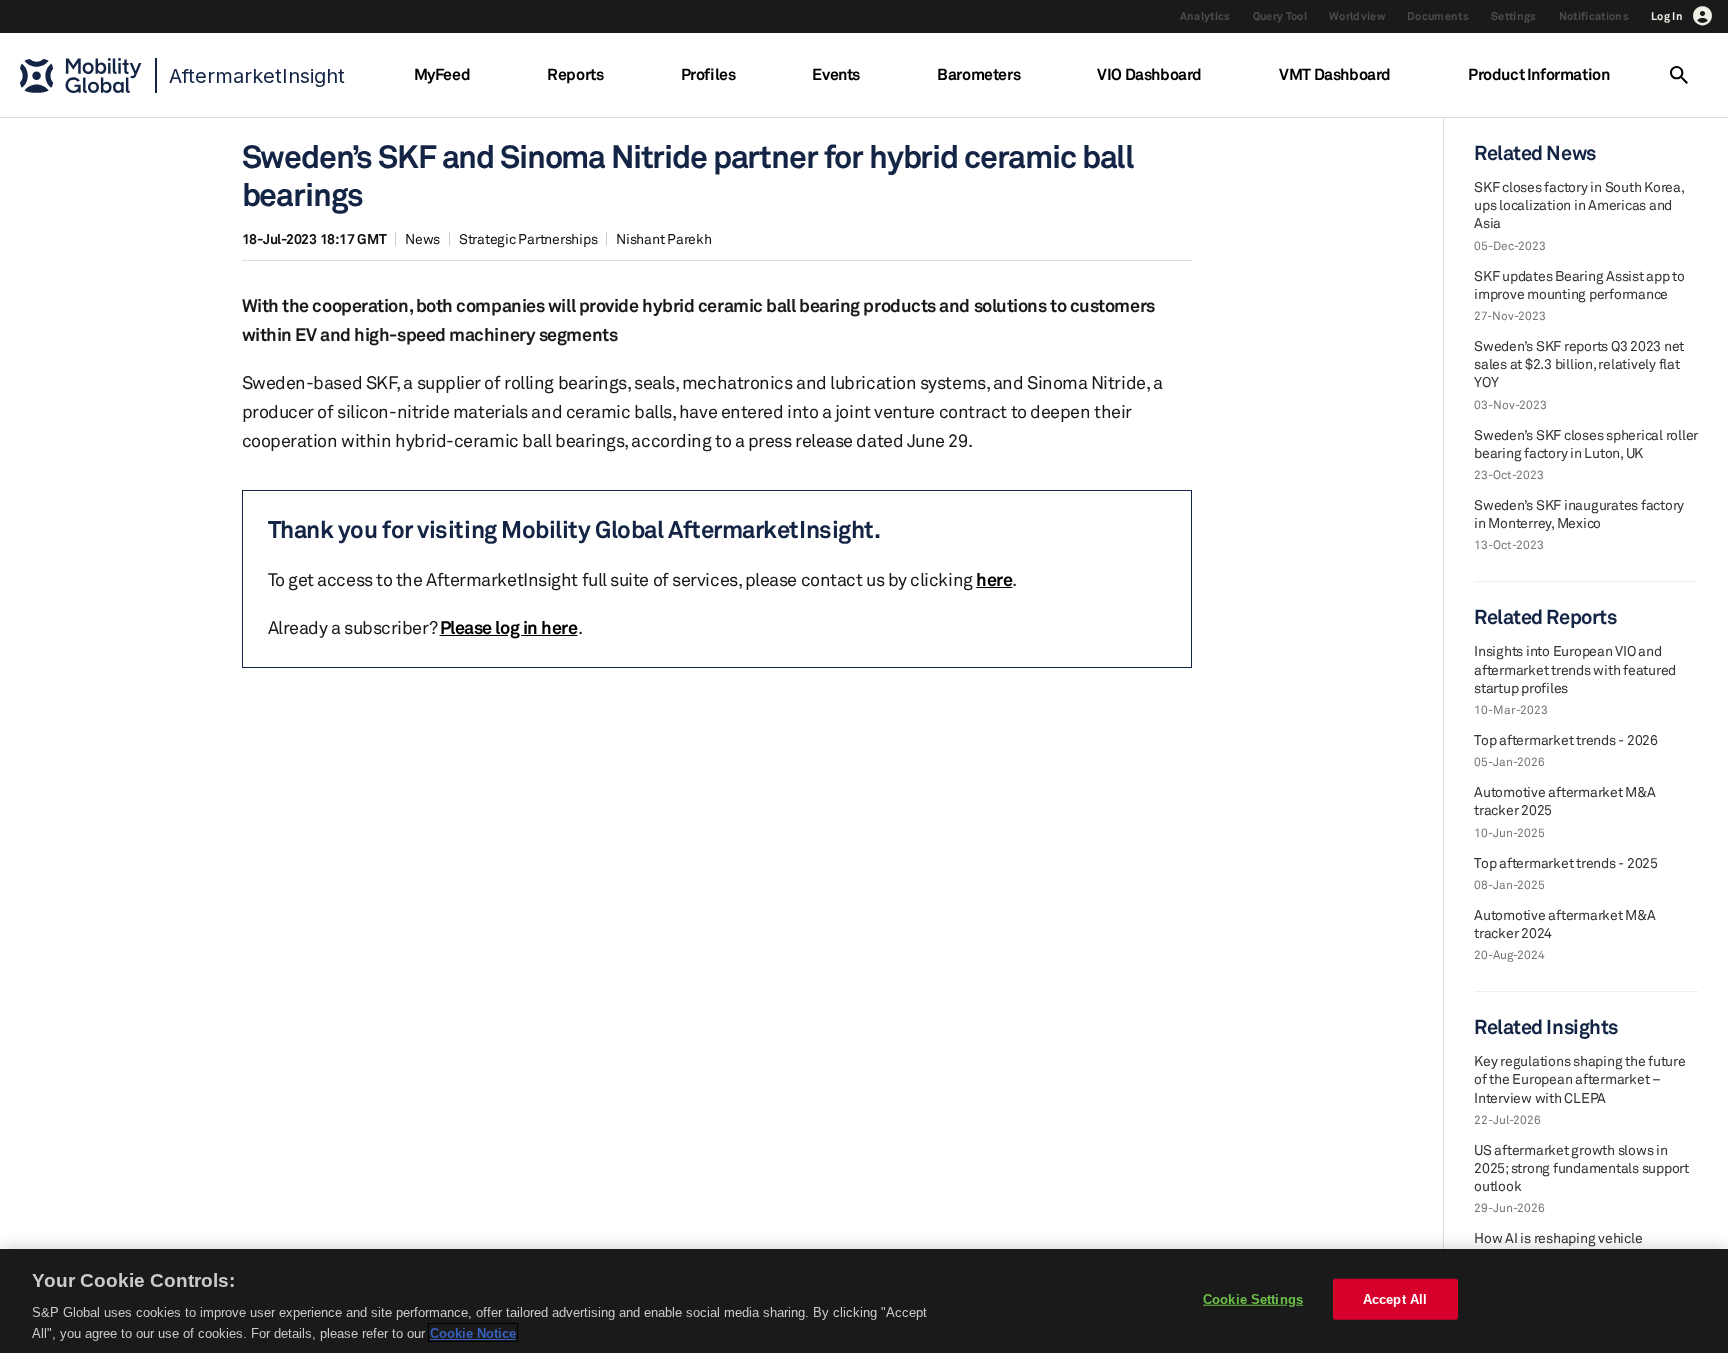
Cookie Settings (1253, 1299)
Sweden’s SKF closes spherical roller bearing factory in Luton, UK (1586, 443)
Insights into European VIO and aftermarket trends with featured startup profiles (1575, 668)
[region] (864, 1301)
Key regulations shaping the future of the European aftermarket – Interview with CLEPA (1580, 1078)
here (994, 579)
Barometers (978, 74)
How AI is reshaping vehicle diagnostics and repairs (1558, 1246)
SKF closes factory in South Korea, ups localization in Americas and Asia (1579, 204)
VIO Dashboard (1149, 74)
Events (836, 74)
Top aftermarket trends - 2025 (1566, 862)
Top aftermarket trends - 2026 (1566, 739)
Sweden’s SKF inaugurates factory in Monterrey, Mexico (1579, 513)
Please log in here (509, 627)
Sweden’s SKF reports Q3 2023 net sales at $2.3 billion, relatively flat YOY (1579, 363)
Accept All (1395, 1299)
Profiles (708, 74)
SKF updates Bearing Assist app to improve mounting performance (1579, 284)
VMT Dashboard (1335, 74)
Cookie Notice (473, 1332)
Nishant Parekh (664, 238)
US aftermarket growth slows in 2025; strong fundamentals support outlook (1581, 1167)
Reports (575, 74)
